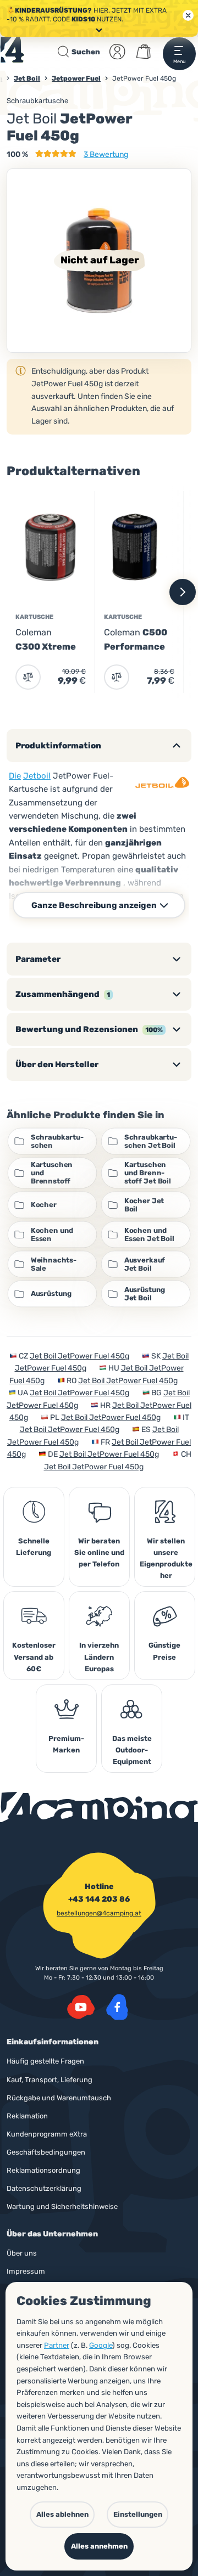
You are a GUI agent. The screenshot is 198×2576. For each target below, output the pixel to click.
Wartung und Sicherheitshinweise (62, 2206)
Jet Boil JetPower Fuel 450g (79, 1356)
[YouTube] (81, 2007)
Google (101, 2345)
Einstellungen (138, 2514)
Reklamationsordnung (43, 2170)
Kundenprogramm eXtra (47, 2134)
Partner (57, 2345)
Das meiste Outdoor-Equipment (132, 1750)
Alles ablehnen (62, 2514)
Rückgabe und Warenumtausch (59, 2098)
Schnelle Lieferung (34, 1547)
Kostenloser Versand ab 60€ (34, 1657)
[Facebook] (117, 2007)
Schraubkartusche (37, 101)
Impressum (26, 2271)
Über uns (22, 2253)
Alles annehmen (99, 2546)
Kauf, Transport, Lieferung (50, 2080)
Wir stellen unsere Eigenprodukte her (166, 1558)
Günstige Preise (164, 1651)
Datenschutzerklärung (44, 2188)
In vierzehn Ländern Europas (99, 1657)
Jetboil (37, 776)
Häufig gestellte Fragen (45, 2061)
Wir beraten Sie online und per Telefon (99, 1552)
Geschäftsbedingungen (46, 2152)
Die (15, 776)
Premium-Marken (66, 1744)
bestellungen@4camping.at (99, 1913)
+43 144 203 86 (99, 1899)
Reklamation (27, 2116)
